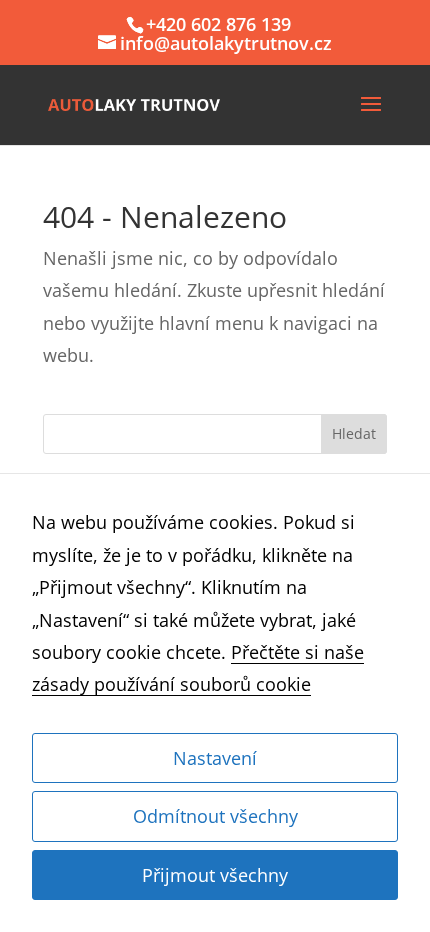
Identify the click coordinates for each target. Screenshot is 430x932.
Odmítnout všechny (215, 816)
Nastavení (215, 758)
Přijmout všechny (215, 875)
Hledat (354, 433)
